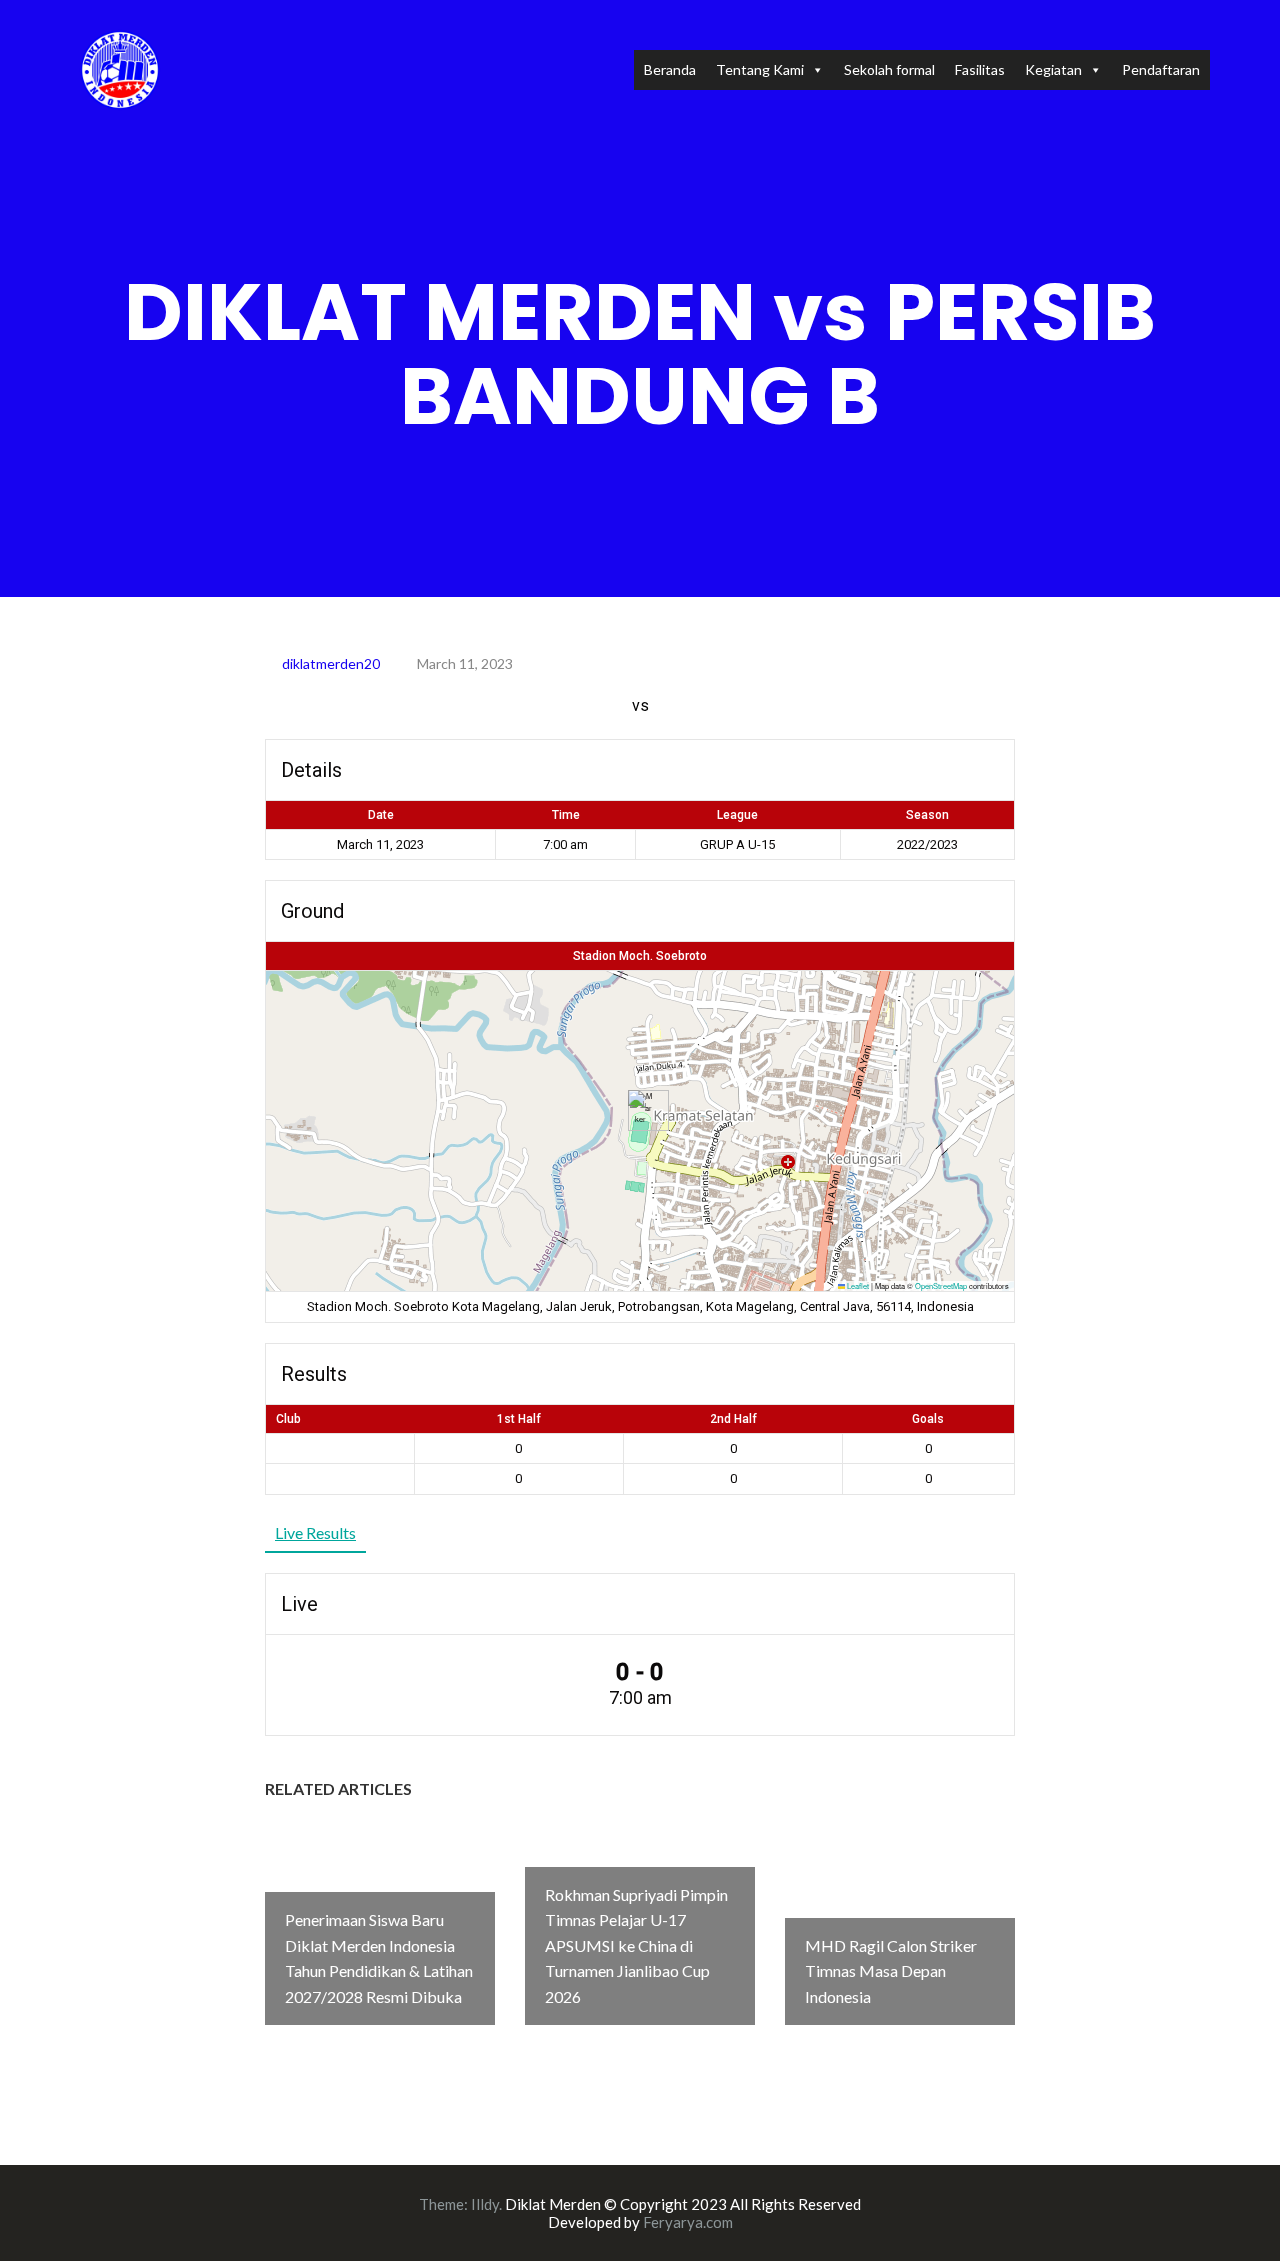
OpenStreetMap (941, 1285)
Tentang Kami (760, 69)
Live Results (315, 1532)
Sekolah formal (889, 69)
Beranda (670, 69)
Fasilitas (980, 69)
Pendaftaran (1161, 69)
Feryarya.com (688, 2222)
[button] (640, 1110)
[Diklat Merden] (120, 67)
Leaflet (857, 1285)
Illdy (485, 2204)
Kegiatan (1053, 69)
